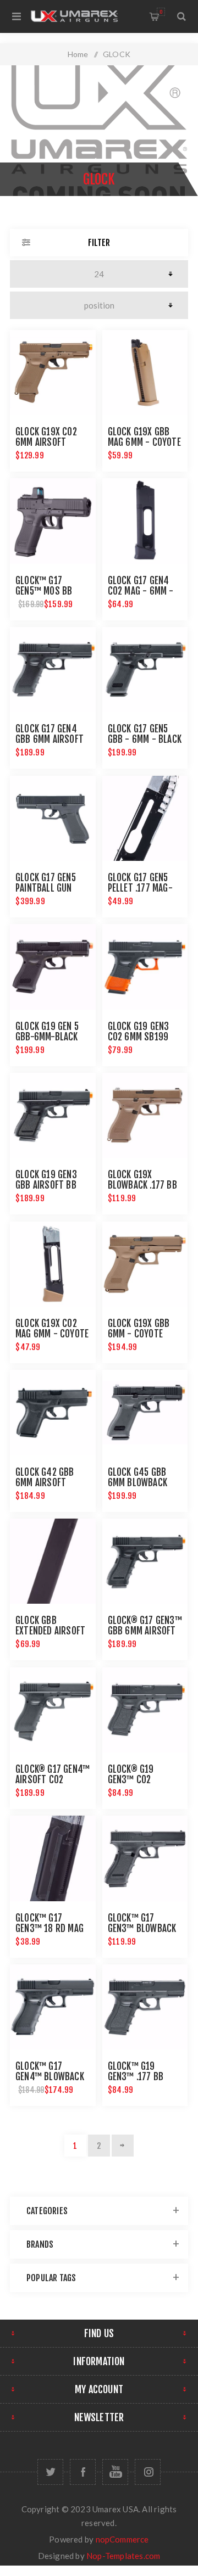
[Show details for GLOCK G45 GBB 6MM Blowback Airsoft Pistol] (145, 1413)
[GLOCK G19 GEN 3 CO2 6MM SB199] (145, 967)
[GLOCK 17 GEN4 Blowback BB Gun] (53, 2007)
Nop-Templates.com (123, 2556)
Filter (99, 243)
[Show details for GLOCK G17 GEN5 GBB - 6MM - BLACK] (145, 670)
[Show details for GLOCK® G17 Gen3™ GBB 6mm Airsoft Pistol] (145, 1561)
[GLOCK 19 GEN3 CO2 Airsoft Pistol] (145, 1710)
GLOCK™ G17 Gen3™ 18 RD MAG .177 (50, 1928)
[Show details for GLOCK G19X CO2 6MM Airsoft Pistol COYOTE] (53, 373)
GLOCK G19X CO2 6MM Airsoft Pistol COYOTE (46, 442)
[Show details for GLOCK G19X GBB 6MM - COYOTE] (145, 1264)
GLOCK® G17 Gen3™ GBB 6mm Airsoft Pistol (145, 1631)
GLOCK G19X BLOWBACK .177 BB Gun (142, 1185)
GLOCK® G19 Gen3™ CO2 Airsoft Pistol (137, 1780)
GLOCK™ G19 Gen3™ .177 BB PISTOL (136, 2077)
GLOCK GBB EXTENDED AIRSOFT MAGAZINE (50, 1631)
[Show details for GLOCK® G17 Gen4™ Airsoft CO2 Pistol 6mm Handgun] (53, 1710)
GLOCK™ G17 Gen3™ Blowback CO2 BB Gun (142, 1928)
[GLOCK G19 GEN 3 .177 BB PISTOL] (145, 2007)
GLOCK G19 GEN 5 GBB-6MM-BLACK (47, 1032)
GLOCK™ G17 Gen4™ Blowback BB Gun (50, 2077)
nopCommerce (122, 2539)
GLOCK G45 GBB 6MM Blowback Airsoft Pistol (137, 1483)
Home (78, 54)
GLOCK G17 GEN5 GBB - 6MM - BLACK (145, 734)
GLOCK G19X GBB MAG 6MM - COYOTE (144, 437)
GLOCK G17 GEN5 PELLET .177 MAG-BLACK (140, 888)
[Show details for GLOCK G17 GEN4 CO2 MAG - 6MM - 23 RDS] (145, 521)
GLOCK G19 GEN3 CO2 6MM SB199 (139, 1032)
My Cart (161, 12)
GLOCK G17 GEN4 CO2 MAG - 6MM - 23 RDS (141, 591)
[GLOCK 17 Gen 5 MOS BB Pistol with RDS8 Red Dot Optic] (53, 521)
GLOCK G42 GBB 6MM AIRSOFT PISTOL (45, 1483)
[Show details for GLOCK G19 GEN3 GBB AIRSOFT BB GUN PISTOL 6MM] (53, 1116)
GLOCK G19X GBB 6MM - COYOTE (139, 1329)
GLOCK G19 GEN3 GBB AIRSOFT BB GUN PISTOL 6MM (47, 1185)
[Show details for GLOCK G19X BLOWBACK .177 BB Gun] (145, 1116)
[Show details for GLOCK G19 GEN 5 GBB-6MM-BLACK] (53, 967)
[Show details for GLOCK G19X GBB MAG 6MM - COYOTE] (145, 373)
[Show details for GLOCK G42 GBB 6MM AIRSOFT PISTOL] (53, 1413)
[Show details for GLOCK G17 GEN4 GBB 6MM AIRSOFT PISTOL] (53, 670)
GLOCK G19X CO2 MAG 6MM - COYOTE (52, 1329)
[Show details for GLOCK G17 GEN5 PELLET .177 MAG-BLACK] (145, 819)
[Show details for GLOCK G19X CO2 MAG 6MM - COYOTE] (53, 1264)
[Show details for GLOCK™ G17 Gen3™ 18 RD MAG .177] (53, 1858)
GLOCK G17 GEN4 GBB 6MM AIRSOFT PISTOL (50, 739)
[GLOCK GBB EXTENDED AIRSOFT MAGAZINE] (53, 1561)
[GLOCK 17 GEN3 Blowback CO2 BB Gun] (145, 1858)
